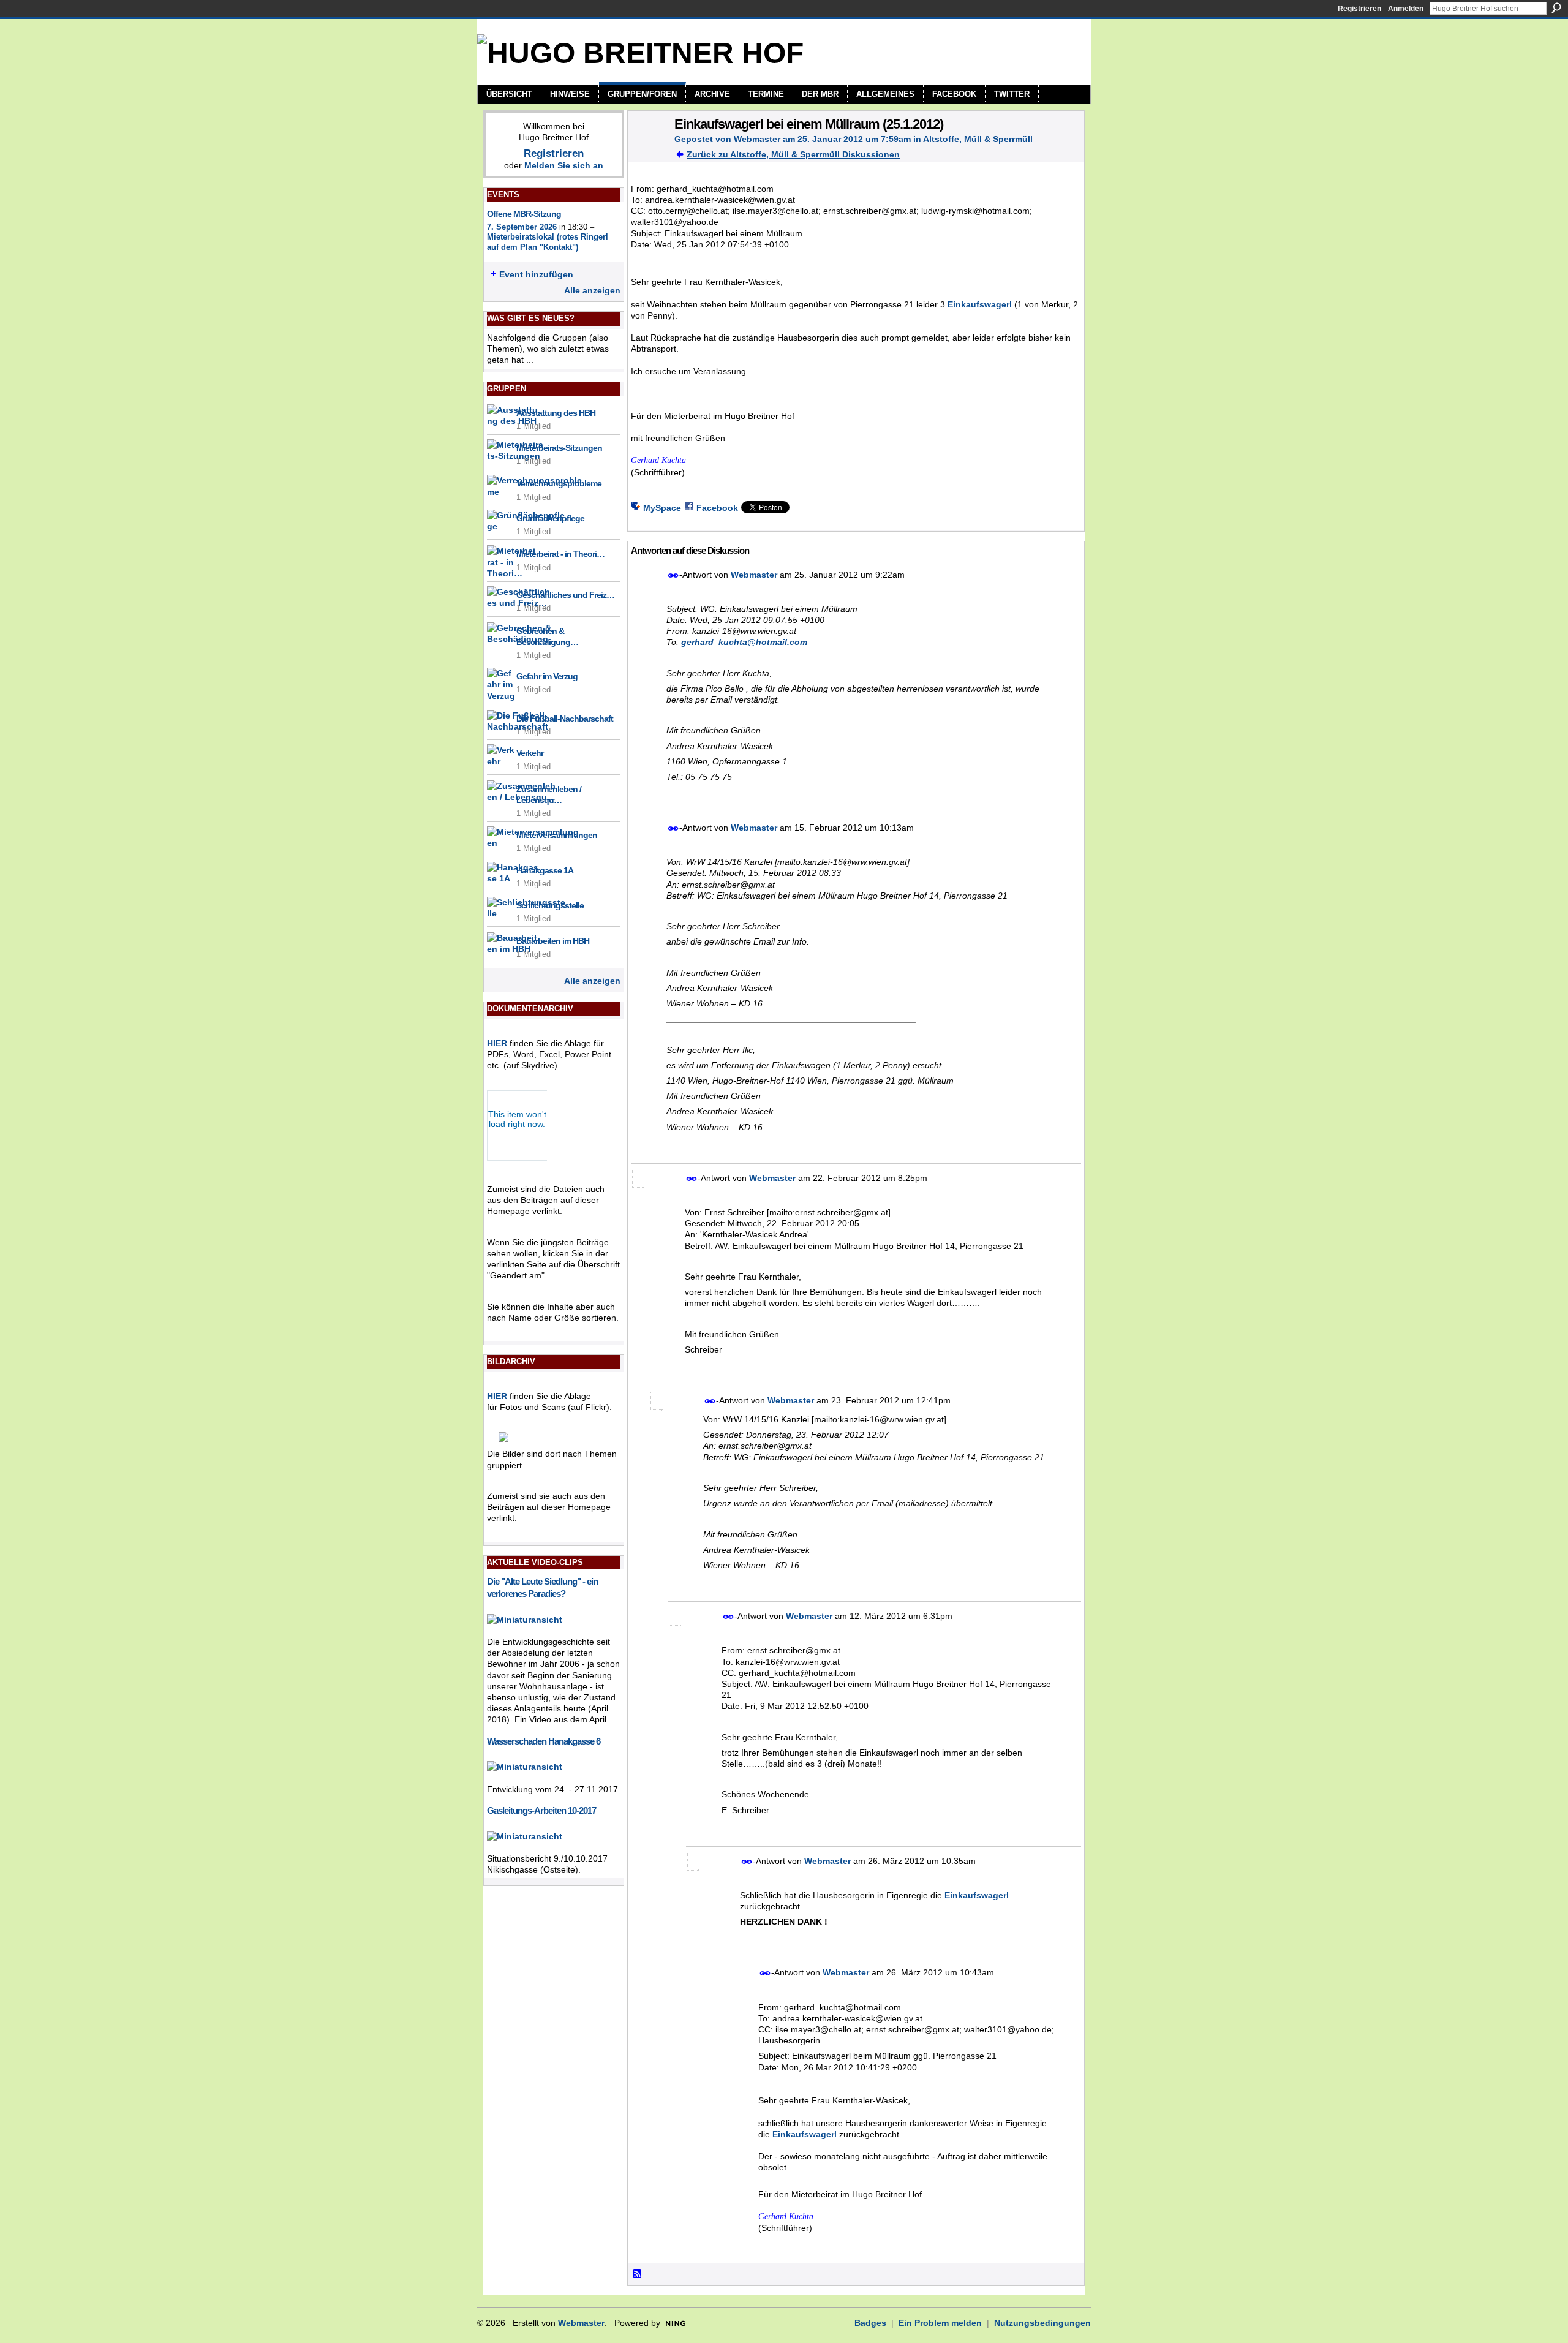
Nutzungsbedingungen (1042, 2323)
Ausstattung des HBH (556, 413)
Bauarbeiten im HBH (553, 941)
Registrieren (1359, 9)
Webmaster (757, 139)
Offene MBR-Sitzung (524, 214)
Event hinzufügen (536, 274)
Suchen (1556, 8)
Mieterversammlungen (557, 835)
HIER (497, 1043)
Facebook (717, 508)
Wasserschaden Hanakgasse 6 (544, 1741)
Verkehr (530, 753)
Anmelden (1406, 9)
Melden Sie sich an (564, 165)
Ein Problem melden (940, 2323)
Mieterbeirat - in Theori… (560, 554)
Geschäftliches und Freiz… (565, 595)
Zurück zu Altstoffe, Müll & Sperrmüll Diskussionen (793, 154)
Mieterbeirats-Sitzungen (559, 448)
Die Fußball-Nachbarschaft (565, 719)
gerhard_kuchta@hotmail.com (744, 642)
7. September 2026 (522, 227)
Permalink (673, 575)
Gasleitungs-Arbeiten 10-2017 (541, 1810)
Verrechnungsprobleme (559, 483)
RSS (638, 2274)
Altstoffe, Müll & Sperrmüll (978, 139)
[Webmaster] (647, 149)
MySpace (662, 508)
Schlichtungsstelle (550, 905)
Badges (870, 2323)
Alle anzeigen (592, 290)
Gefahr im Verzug (547, 676)
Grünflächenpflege (550, 518)
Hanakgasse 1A (545, 870)
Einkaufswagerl (980, 304)
